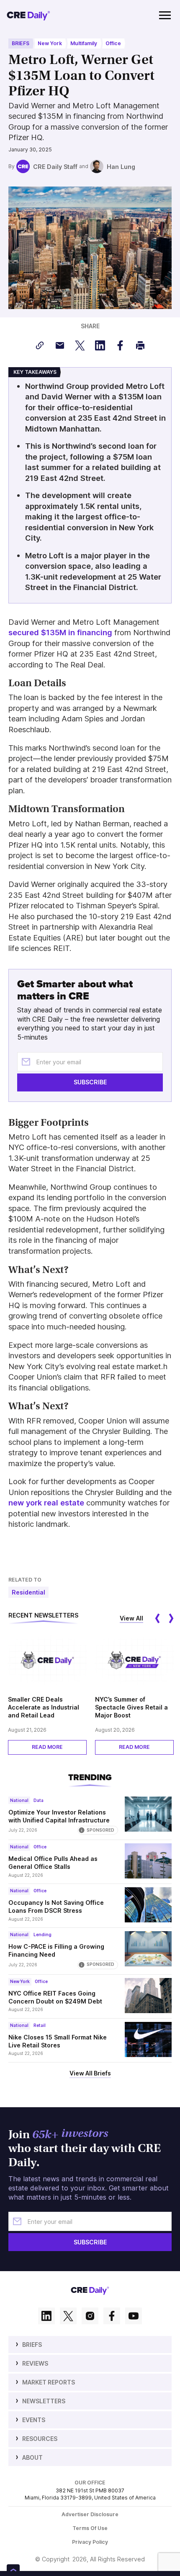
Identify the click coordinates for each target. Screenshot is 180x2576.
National (19, 1800)
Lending (42, 1935)
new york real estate (46, 1503)
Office (113, 43)
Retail (40, 2025)
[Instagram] (90, 2317)
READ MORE (47, 1747)
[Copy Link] (40, 345)
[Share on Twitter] (80, 345)
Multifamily (84, 43)
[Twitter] (68, 2317)
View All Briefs (90, 2073)
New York (50, 43)
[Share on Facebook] (120, 345)
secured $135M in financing (60, 632)
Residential (28, 1592)
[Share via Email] (60, 345)
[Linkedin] (46, 2317)
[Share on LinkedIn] (100, 345)
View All (131, 1618)
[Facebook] (112, 2317)
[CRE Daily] (28, 15)
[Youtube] (134, 2317)
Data (39, 1800)
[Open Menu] (165, 15)
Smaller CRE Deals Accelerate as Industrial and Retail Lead (44, 1707)
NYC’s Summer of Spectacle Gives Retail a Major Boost (131, 1707)
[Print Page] (140, 345)
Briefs (21, 43)
